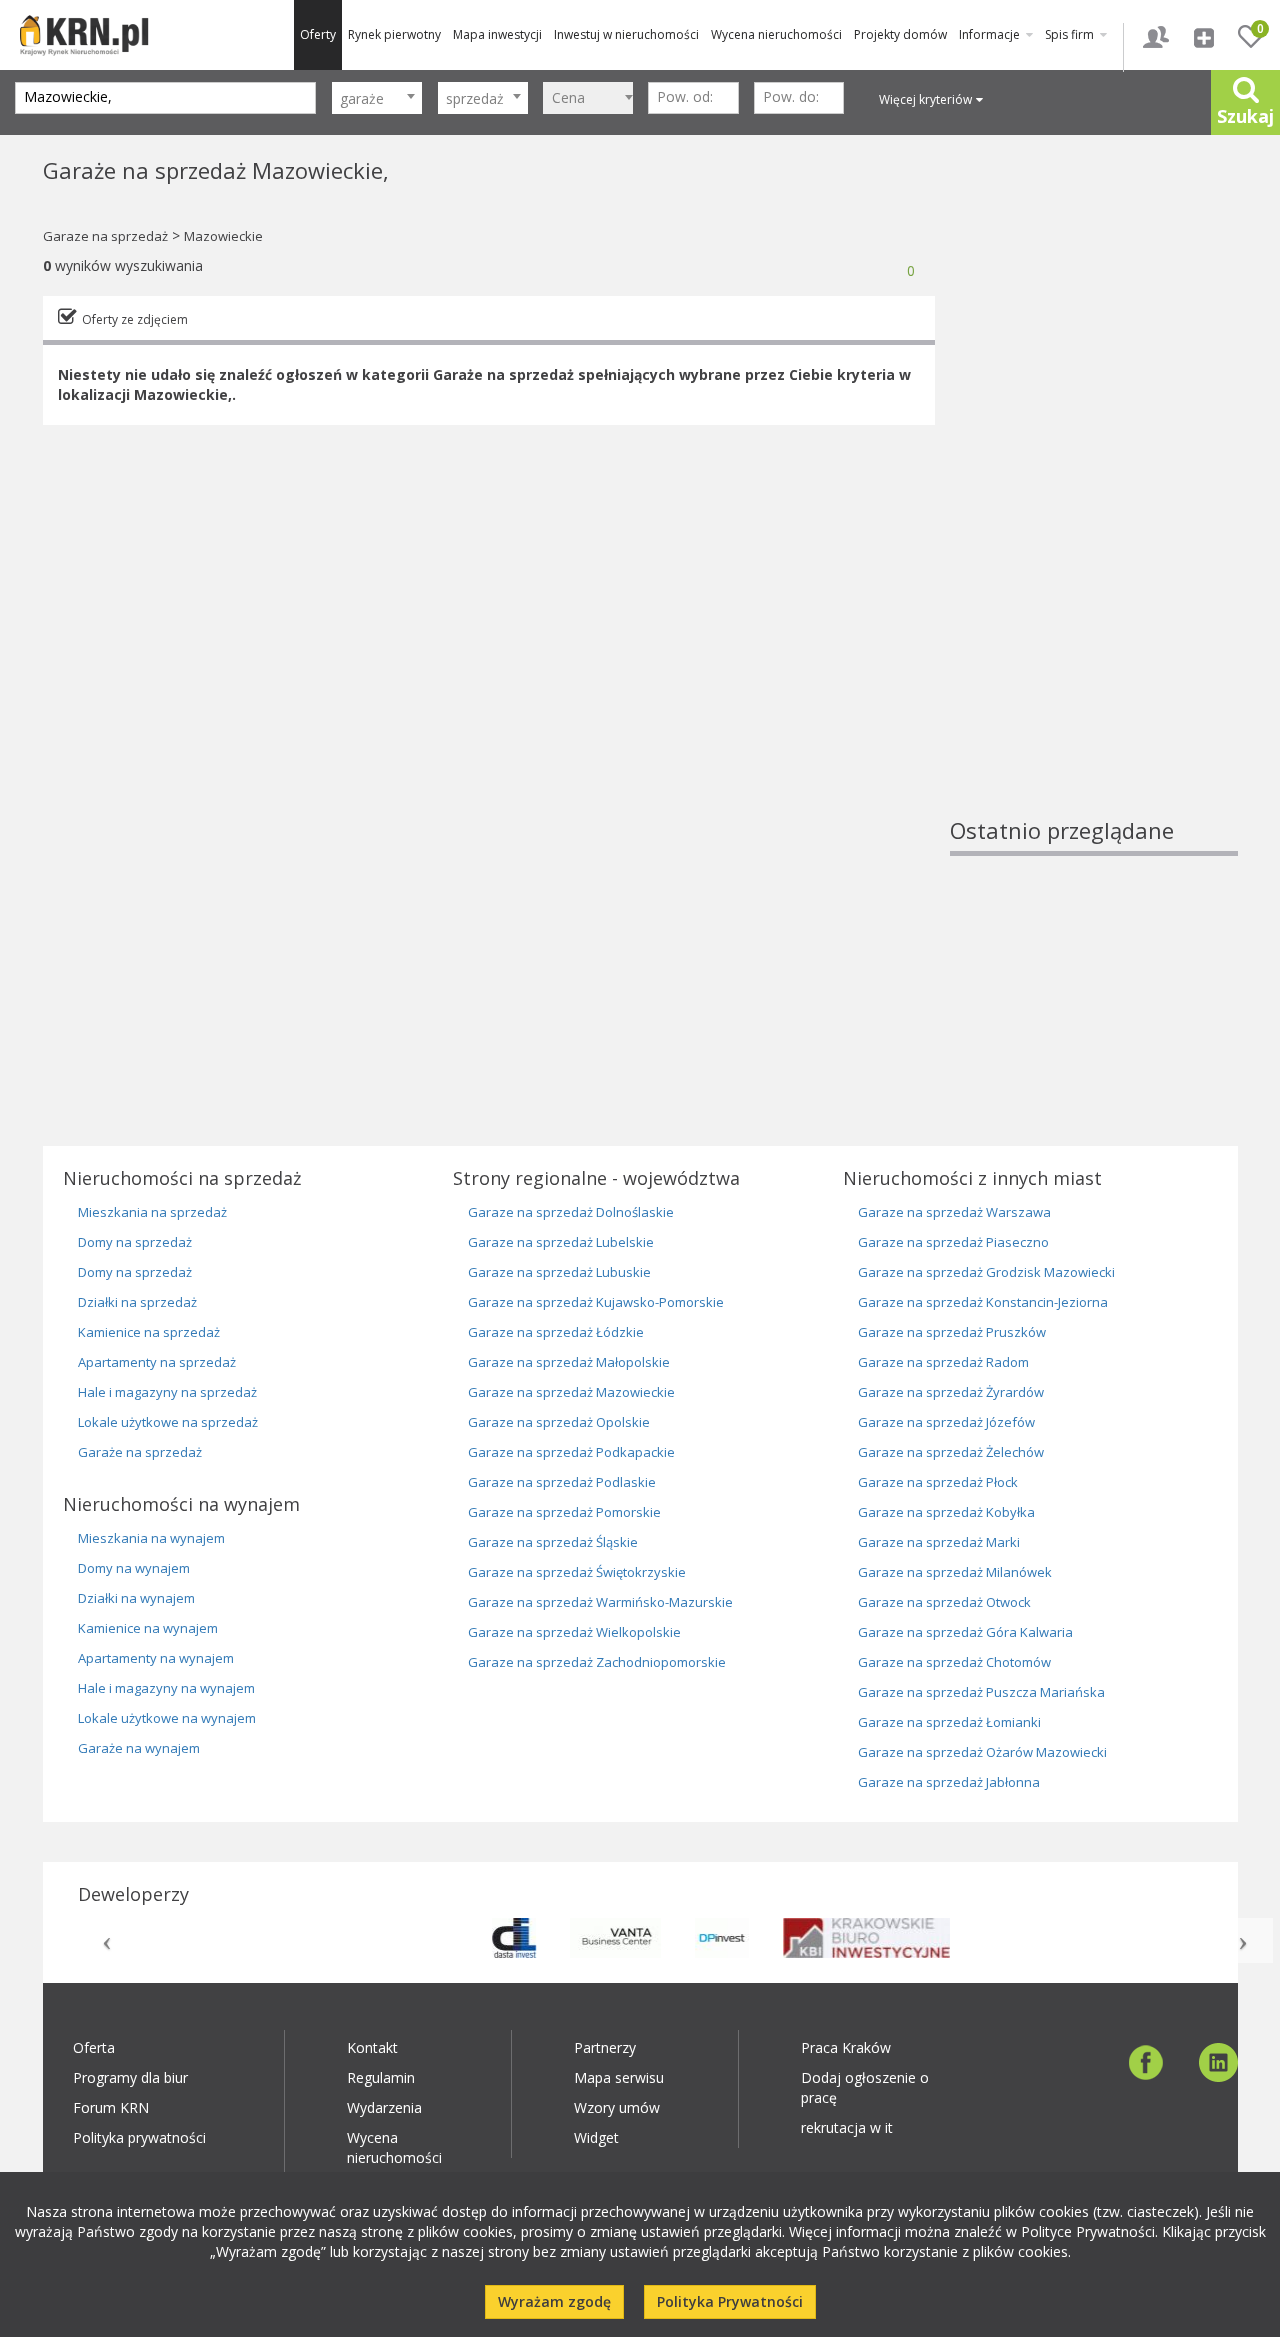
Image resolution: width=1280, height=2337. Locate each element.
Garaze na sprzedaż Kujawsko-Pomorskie (596, 1302)
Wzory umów (617, 2107)
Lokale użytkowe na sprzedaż (168, 1422)
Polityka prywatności (139, 2137)
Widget (596, 2137)
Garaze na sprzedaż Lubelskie (561, 1242)
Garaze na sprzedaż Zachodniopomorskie (597, 1662)
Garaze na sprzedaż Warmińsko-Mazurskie (600, 1602)
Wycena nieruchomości (776, 34)
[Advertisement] (1094, 515)
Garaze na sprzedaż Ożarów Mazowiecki (982, 1752)
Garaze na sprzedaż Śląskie (553, 1542)
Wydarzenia (384, 2107)
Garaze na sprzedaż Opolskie (559, 1422)
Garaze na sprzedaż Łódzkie (556, 1332)
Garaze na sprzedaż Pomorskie (564, 1512)
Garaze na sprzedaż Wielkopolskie (574, 1632)
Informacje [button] (991, 34)
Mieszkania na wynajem (151, 1538)
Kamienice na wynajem (148, 1628)
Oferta (94, 2047)
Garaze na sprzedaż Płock (938, 1482)
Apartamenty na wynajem (156, 1658)
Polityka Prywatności (730, 2301)
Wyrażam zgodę (554, 2301)
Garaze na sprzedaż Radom (943, 1362)
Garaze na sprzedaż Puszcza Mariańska (981, 1692)
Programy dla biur (130, 2077)
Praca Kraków (846, 2047)
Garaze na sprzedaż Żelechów (951, 1452)
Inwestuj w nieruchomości (626, 34)
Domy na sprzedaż (135, 1242)
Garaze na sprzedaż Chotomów (954, 1662)
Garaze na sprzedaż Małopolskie (569, 1362)
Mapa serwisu (619, 2077)
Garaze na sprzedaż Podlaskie (562, 1482)
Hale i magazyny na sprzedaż (167, 1392)
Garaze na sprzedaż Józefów (946, 1422)
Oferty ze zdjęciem (135, 319)
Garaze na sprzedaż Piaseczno (953, 1242)
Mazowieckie (223, 236)
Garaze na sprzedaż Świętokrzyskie (577, 1572)
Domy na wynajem (134, 1568)
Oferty (318, 34)
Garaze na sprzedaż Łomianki (949, 1722)
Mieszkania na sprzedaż (152, 1212)
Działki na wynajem (136, 1598)
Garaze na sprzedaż (105, 236)
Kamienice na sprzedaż (149, 1332)
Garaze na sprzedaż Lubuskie (559, 1272)
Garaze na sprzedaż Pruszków (952, 1332)
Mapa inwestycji (497, 34)
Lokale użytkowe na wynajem (167, 1718)
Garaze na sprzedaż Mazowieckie (571, 1392)
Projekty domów (900, 34)
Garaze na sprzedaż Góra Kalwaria (965, 1632)
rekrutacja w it (847, 2127)
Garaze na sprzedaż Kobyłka (946, 1512)
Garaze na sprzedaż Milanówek (955, 1572)
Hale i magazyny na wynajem (166, 1688)
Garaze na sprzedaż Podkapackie (571, 1452)
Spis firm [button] (1071, 34)
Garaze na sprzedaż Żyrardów (951, 1392)
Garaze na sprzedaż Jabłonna (949, 1782)
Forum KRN (111, 2107)
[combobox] (377, 98)
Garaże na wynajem (139, 1748)
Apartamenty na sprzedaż (157, 1362)
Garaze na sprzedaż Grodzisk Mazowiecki (986, 1272)
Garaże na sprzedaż (140, 1452)
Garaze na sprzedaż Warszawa (954, 1212)
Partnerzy (605, 2047)
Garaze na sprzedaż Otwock (944, 1602)
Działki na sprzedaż (137, 1302)
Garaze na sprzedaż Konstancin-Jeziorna (983, 1302)
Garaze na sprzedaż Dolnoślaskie (571, 1212)
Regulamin (381, 2077)
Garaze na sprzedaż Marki (939, 1542)
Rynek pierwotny (394, 34)
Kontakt (372, 2047)
